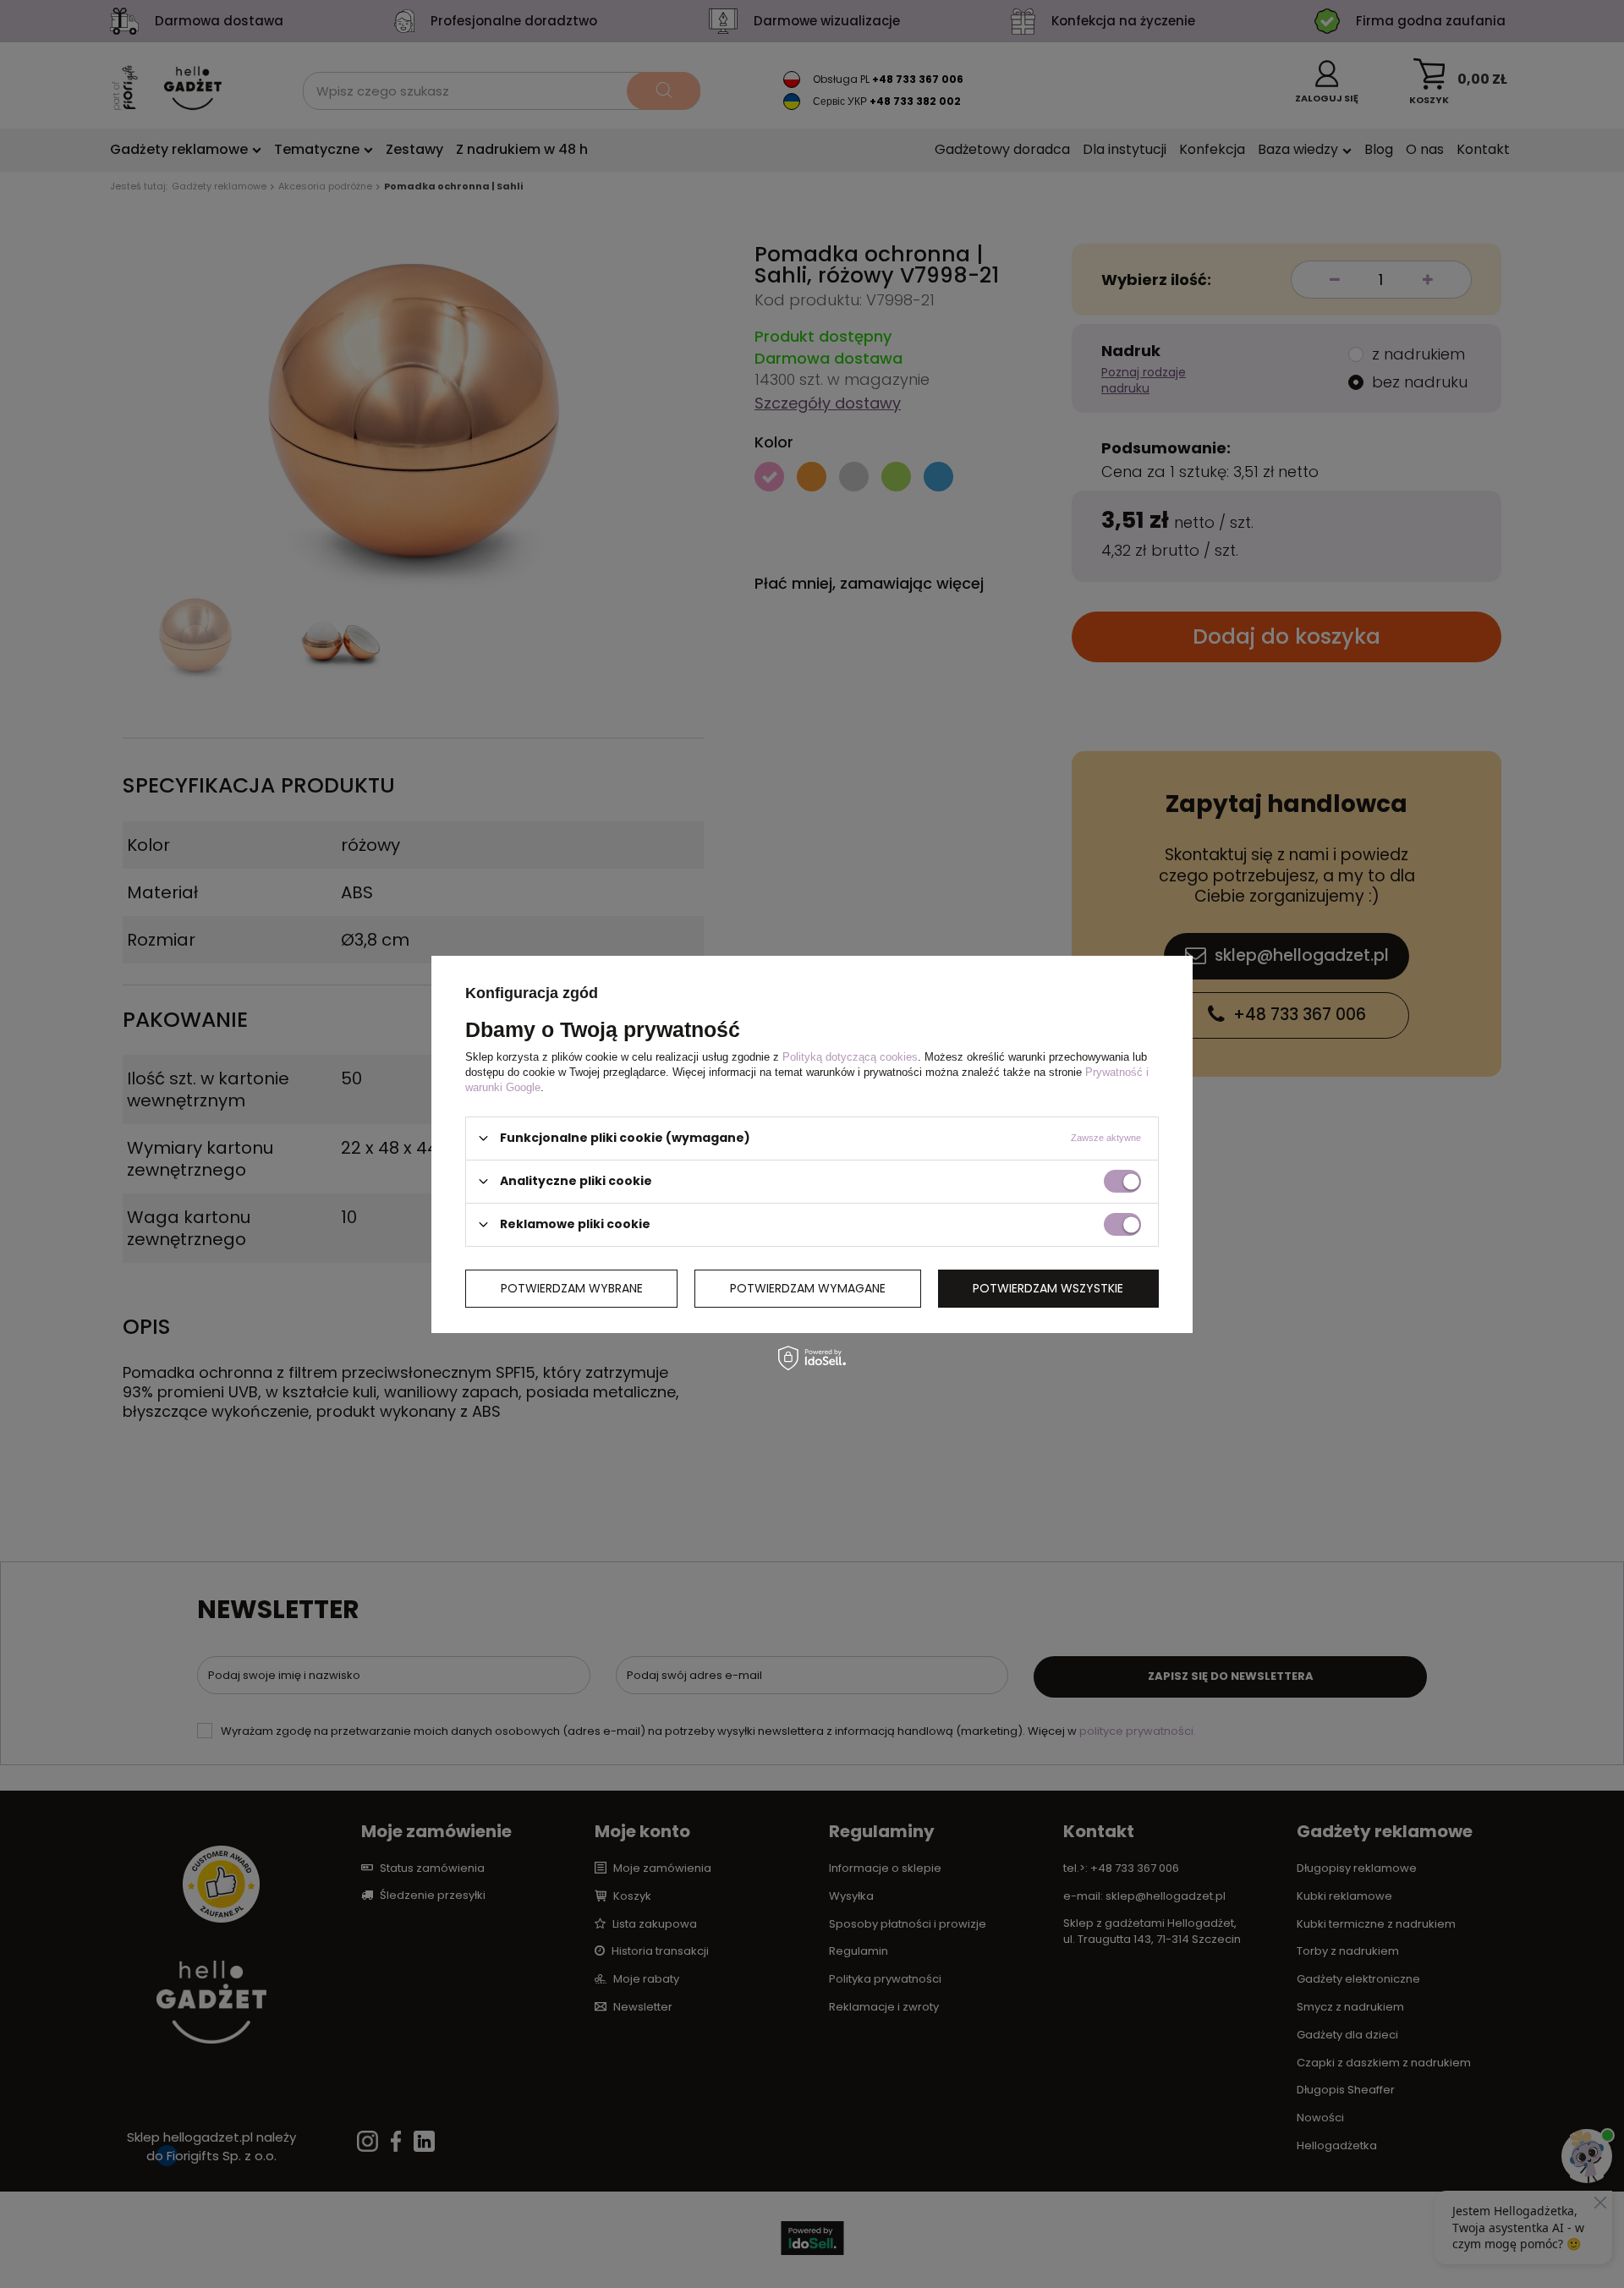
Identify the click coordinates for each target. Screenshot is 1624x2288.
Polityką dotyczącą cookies (850, 1056)
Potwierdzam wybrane (572, 1288)
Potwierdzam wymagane (808, 1288)
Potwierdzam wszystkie (1048, 1288)
